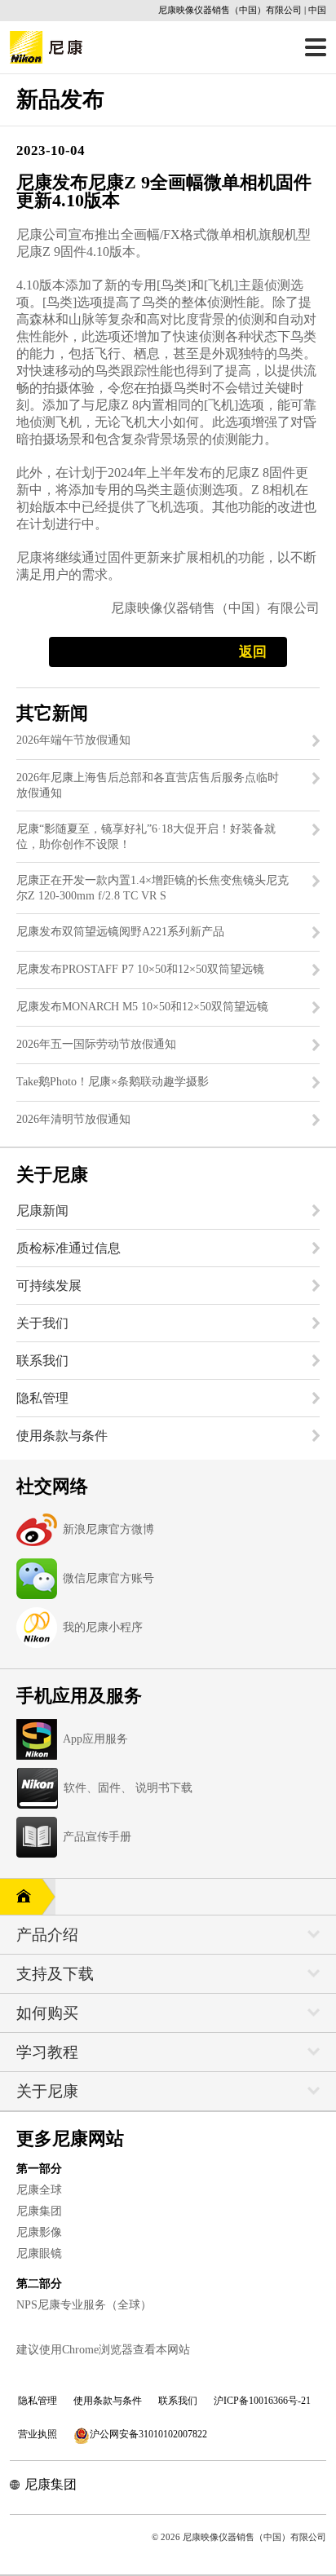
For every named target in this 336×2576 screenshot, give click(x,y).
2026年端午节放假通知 (73, 740)
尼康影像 (39, 2232)
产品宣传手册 (97, 1837)
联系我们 (178, 2401)
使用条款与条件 (108, 2401)
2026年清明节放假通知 (73, 1119)
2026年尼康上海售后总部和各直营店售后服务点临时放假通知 (148, 785)
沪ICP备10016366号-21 (262, 2401)
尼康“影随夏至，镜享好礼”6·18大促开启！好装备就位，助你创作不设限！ (146, 837)
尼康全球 (39, 2190)
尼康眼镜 (39, 2253)
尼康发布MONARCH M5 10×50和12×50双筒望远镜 (142, 1007)
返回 (253, 652)
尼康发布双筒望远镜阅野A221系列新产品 (120, 932)
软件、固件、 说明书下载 (128, 1788)
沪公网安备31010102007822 (148, 2434)
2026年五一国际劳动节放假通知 (96, 1044)
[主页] (21, 1897)
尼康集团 (39, 2211)
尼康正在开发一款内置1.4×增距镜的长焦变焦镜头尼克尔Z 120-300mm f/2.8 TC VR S (153, 888)
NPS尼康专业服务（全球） (84, 2305)
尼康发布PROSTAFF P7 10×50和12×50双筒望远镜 (140, 969)
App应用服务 (95, 1739)
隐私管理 (38, 2401)
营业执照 (38, 2434)
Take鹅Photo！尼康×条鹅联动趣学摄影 (113, 1082)
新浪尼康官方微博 (108, 1529)
